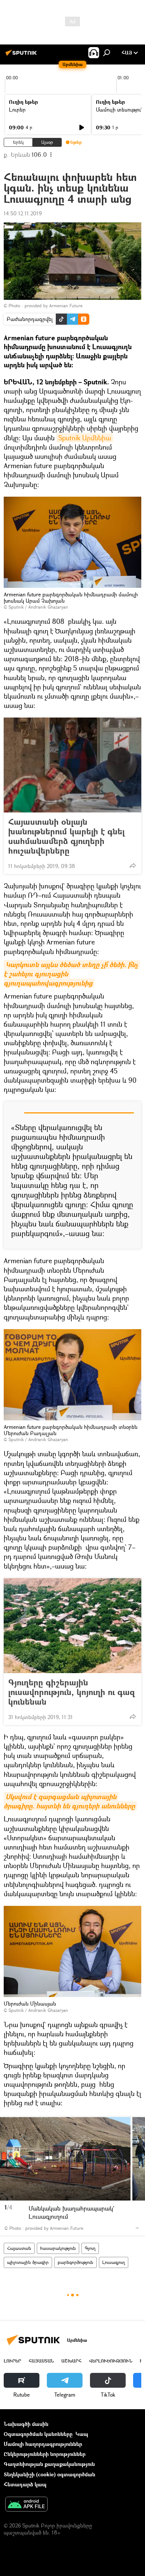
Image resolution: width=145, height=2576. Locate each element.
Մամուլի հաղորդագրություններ (43, 2444)
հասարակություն (58, 2248)
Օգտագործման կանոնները (38, 2434)
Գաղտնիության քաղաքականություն (49, 2464)
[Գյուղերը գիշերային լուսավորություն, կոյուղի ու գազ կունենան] (72, 1626)
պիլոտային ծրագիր (28, 2262)
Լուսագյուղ (114, 2262)
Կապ (82, 2434)
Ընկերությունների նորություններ (45, 2454)
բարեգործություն (75, 2262)
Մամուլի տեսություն (120, 110)
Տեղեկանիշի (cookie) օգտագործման (49, 2474)
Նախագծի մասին (26, 2424)
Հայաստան (19, 2248)
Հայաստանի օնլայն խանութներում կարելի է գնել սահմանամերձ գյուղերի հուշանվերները (66, 836)
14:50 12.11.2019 (23, 213)
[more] (133, 865)
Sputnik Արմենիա (85, 438)
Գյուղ (90, 2248)
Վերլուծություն (111, 2361)
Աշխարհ (71, 2361)
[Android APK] (26, 2505)
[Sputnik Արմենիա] (22, 55)
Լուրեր (17, 110)
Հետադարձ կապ (25, 2484)
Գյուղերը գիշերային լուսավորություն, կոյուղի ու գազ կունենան (71, 1692)
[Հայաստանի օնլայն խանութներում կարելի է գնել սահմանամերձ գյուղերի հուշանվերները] (72, 765)
